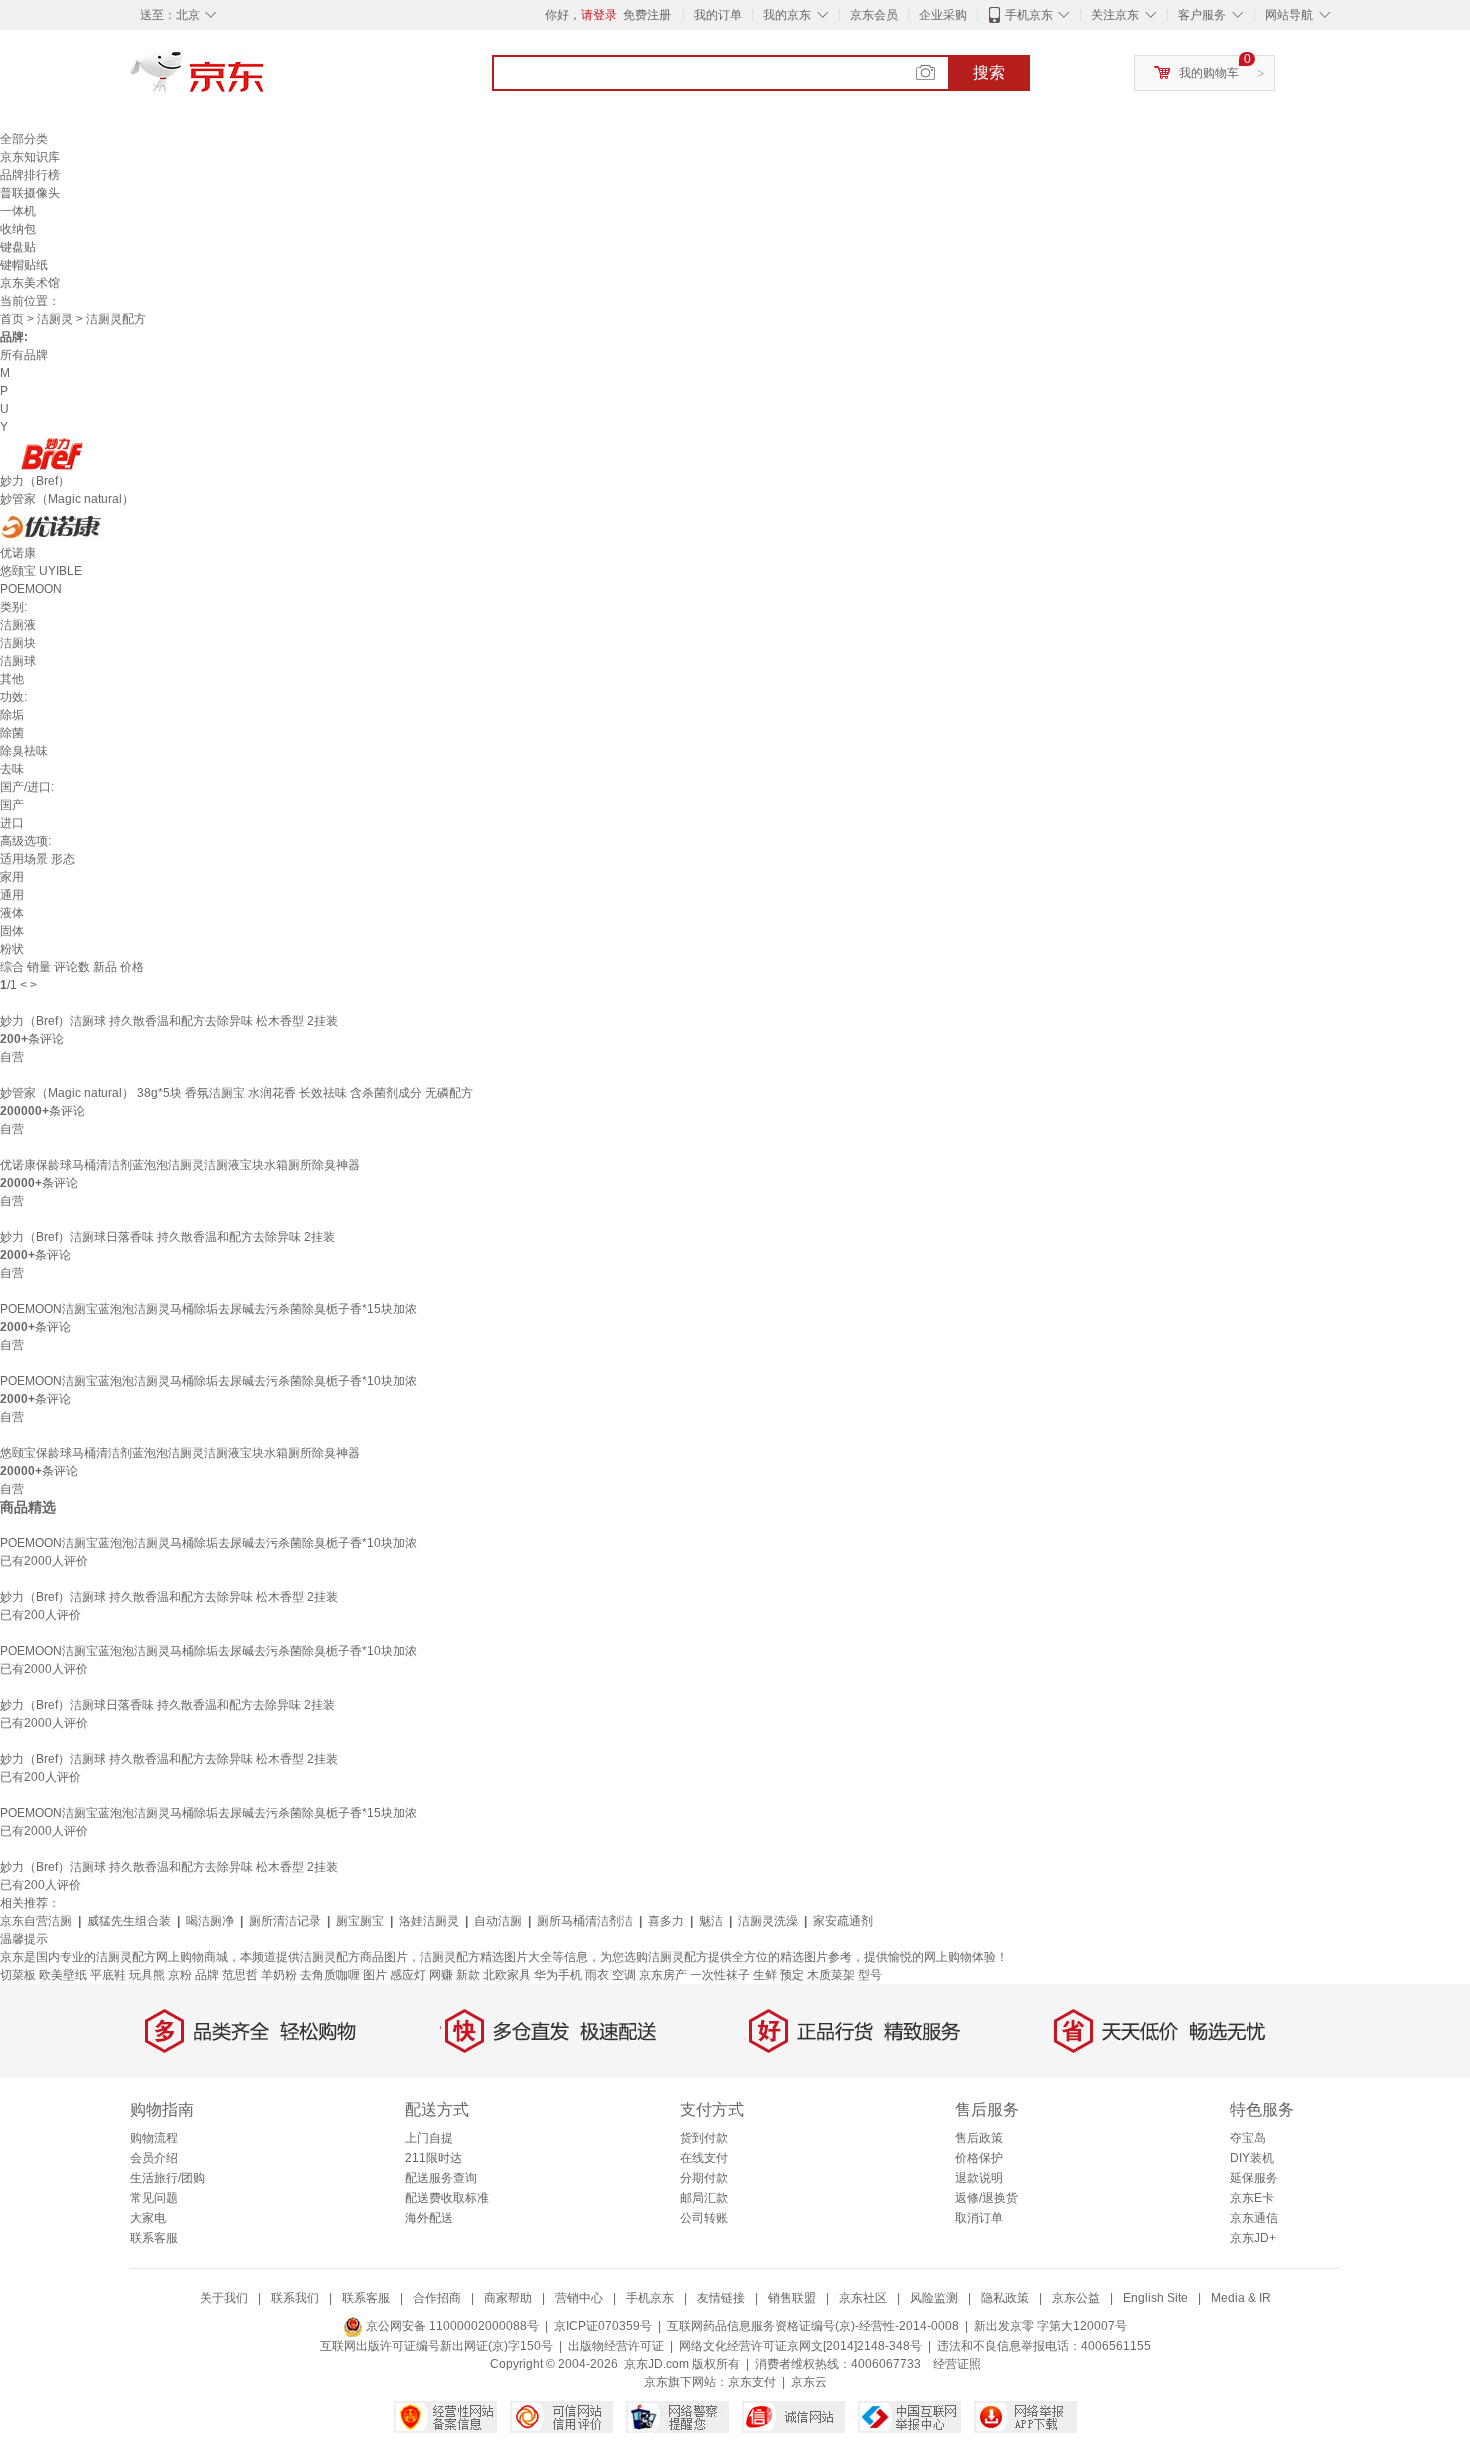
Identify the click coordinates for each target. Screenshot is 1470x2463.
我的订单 (718, 15)
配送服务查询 (441, 2178)
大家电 (148, 2218)
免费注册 (647, 15)
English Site (1155, 2298)
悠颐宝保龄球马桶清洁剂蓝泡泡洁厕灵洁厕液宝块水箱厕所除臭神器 (180, 1453)
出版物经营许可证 (616, 2346)
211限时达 (433, 2158)
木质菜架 (831, 1975)
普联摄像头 (30, 193)
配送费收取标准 (447, 2198)
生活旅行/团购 (167, 2178)
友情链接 (721, 2298)
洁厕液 (18, 625)
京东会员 (874, 15)
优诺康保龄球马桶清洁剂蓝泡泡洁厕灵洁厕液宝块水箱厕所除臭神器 (180, 1165)
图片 (375, 1975)
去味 (12, 769)
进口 (12, 823)
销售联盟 (792, 2298)
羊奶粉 (279, 1975)
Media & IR (1241, 2298)
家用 (12, 877)
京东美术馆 (30, 283)
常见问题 (154, 2198)
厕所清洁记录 (285, 1921)
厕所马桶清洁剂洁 (585, 1921)
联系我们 (295, 2298)
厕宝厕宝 (360, 1921)
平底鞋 (108, 1975)
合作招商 (437, 2298)
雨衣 (597, 1975)
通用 (12, 895)
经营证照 (957, 2364)
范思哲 (240, 1975)
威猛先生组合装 (129, 1921)
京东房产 (663, 1975)
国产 (12, 805)
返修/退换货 (986, 2198)
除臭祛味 (24, 751)
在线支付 (704, 2158)
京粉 (180, 1975)
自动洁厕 (498, 1921)
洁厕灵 (55, 319)
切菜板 (18, 1975)
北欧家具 (507, 1975)
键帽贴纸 (24, 265)
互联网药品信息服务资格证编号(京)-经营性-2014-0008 (813, 2326)
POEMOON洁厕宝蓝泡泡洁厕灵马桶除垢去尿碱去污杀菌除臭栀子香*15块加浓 (208, 1309)
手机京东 (1029, 15)
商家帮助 (508, 2298)
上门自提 (429, 2138)
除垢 (12, 715)
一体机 (18, 211)
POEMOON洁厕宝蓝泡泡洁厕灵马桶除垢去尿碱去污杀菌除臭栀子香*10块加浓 (208, 1381)
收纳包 (18, 229)
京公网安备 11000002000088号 (451, 2326)
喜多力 (666, 1921)
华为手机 (558, 1975)
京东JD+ (1253, 2238)
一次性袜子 (720, 1975)
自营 (12, 1057)
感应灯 (408, 1975)
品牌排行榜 (30, 175)
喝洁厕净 (210, 1921)
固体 (12, 931)
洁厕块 (18, 643)
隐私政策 (1005, 2298)
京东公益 (1076, 2298)
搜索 (989, 72)
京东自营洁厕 (36, 1921)
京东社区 (863, 2298)
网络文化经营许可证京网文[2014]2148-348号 (800, 2346)
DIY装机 (1252, 2158)
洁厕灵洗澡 (768, 1921)
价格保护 (979, 2158)
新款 (468, 1975)
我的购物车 (1209, 73)
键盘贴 (18, 247)
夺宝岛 (1248, 2138)
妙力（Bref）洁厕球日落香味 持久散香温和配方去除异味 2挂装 (167, 1237)
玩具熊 (147, 1975)
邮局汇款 (704, 2198)
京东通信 (1254, 2218)
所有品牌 (24, 355)
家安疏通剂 (843, 1921)
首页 (12, 319)
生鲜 (765, 1975)
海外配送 (429, 2218)
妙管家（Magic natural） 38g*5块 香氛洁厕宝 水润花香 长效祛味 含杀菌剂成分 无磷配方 (236, 1093)
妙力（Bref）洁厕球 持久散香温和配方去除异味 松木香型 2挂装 (169, 1021)
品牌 (207, 1975)
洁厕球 (18, 661)
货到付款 (704, 2138)
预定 (792, 1975)
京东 (265, 80)
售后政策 (979, 2138)
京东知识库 (30, 157)
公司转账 (704, 2218)
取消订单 (979, 2218)
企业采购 (943, 15)
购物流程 (154, 2138)
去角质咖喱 (330, 1975)
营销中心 (579, 2298)
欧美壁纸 (63, 1975)
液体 (12, 913)
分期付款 (704, 2178)
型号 (870, 1975)
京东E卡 (1252, 2198)
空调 (624, 1975)
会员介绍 (154, 2158)
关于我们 (224, 2298)
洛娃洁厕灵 (429, 1921)
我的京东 (787, 15)
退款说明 (979, 2178)
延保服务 (1254, 2178)
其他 (12, 679)
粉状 (12, 949)
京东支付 (752, 2382)
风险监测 (934, 2298)
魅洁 (711, 1921)
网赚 (441, 1975)
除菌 (12, 733)
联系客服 (154, 2238)
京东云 (809, 2382)
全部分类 (24, 139)
